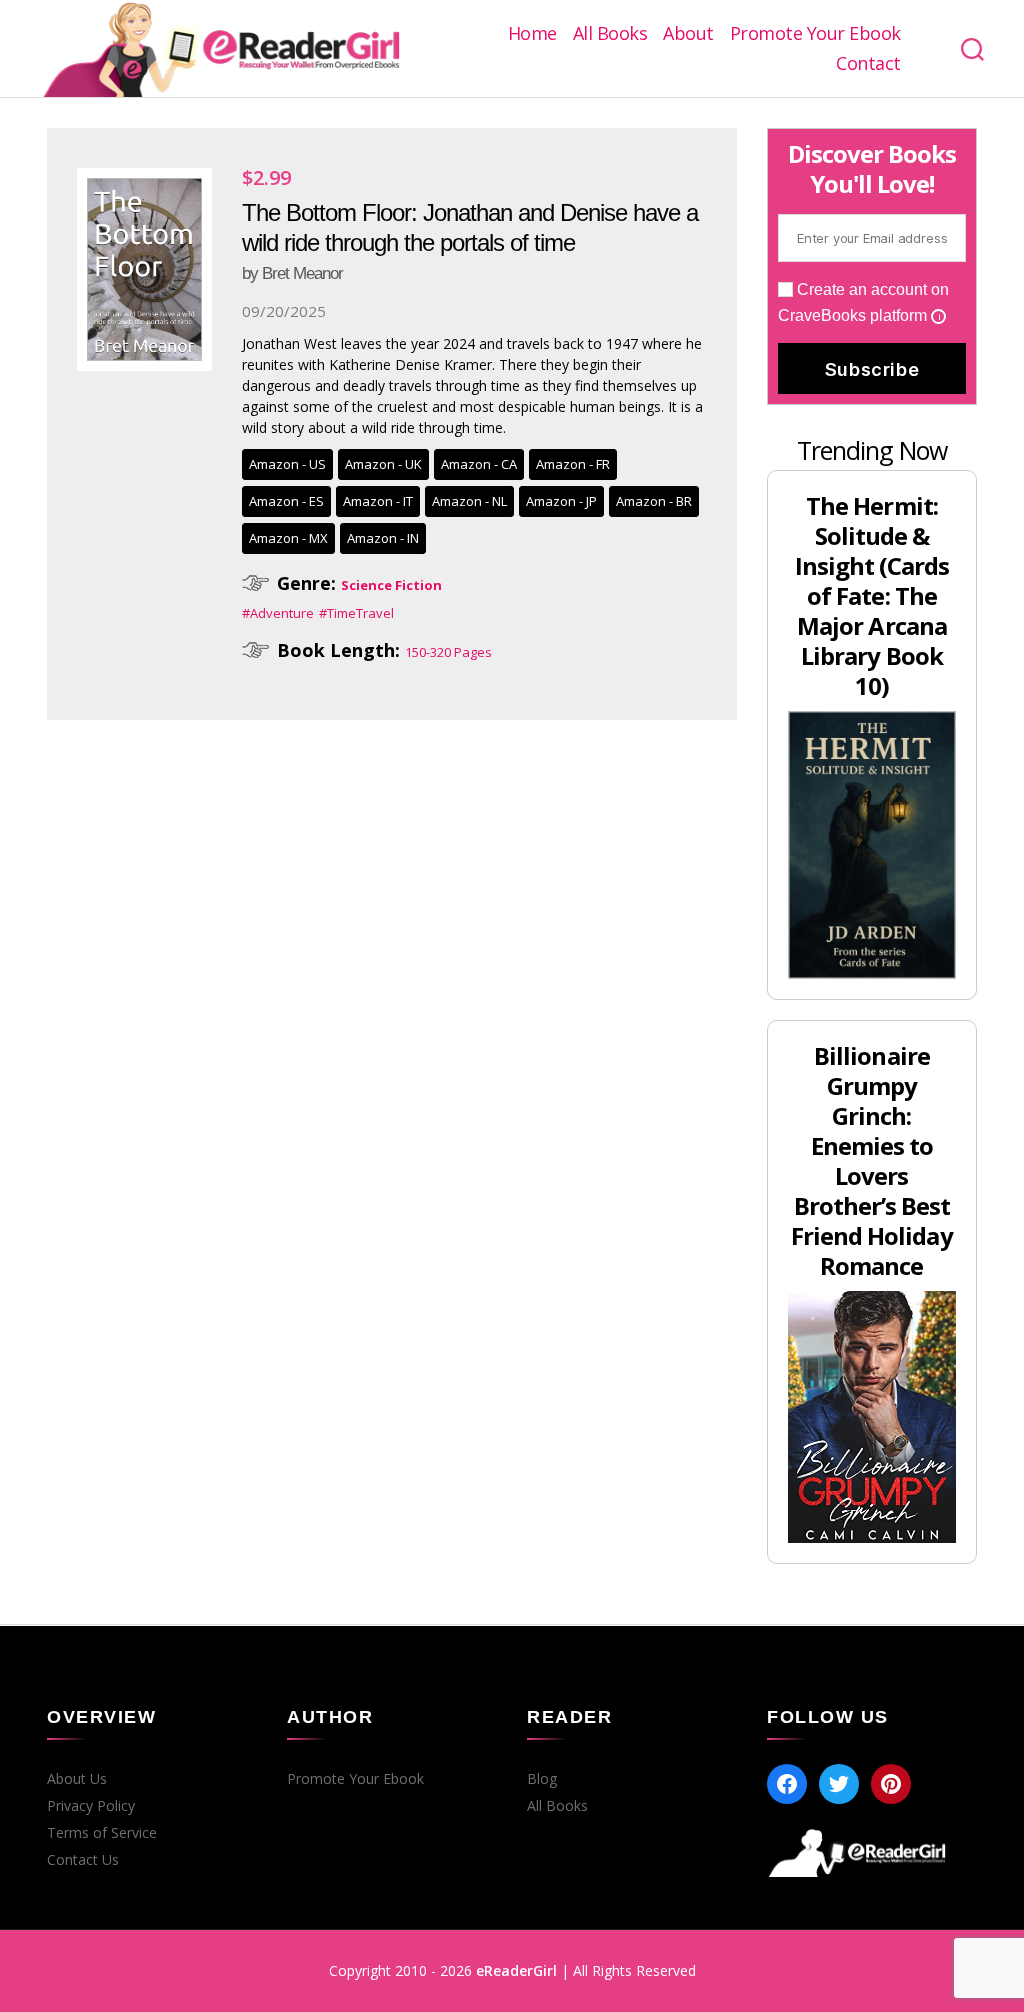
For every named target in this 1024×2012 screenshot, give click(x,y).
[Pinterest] (891, 1784)
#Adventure (278, 613)
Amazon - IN (383, 538)
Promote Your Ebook (815, 34)
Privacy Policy (91, 1806)
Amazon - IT (378, 501)
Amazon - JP (561, 501)
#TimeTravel (356, 613)
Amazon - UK (383, 464)
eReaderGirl (516, 1970)
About (688, 34)
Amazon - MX (288, 538)
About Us (77, 1779)
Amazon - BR (654, 501)
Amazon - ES (286, 501)
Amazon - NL (469, 501)
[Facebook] (787, 1784)
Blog (542, 1779)
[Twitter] (839, 1784)
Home (532, 34)
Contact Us (83, 1860)
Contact (868, 64)
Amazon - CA (479, 464)
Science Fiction (391, 585)
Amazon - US (287, 464)
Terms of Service (102, 1833)
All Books (610, 34)
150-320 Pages (448, 652)
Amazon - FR (573, 464)
